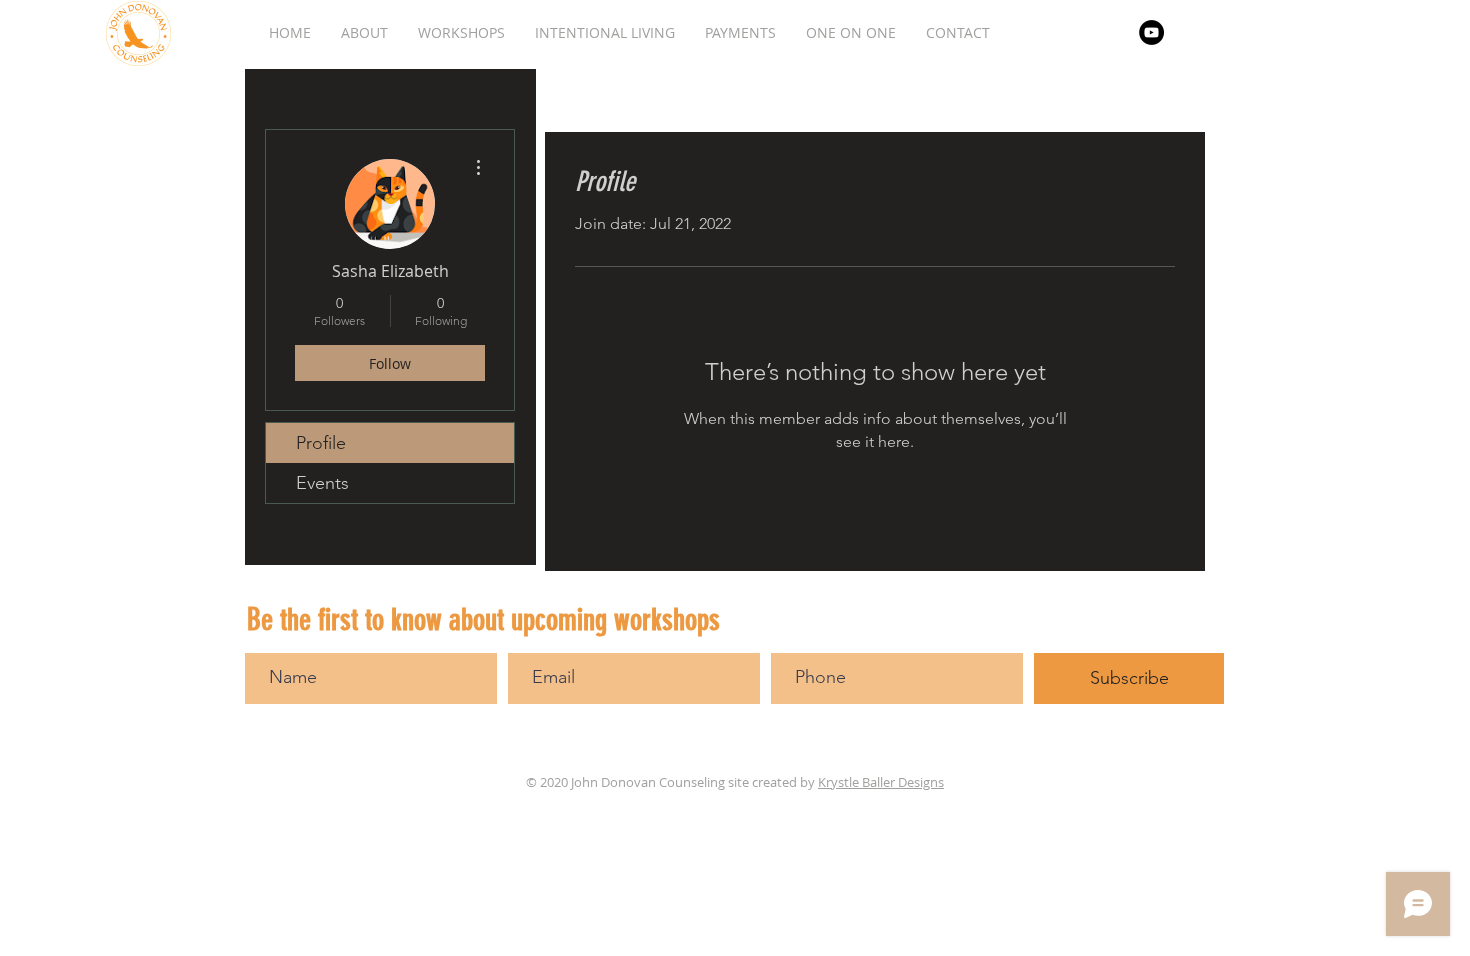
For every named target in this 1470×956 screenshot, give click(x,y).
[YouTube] (1151, 32)
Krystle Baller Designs (881, 782)
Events (322, 483)
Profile (321, 443)
